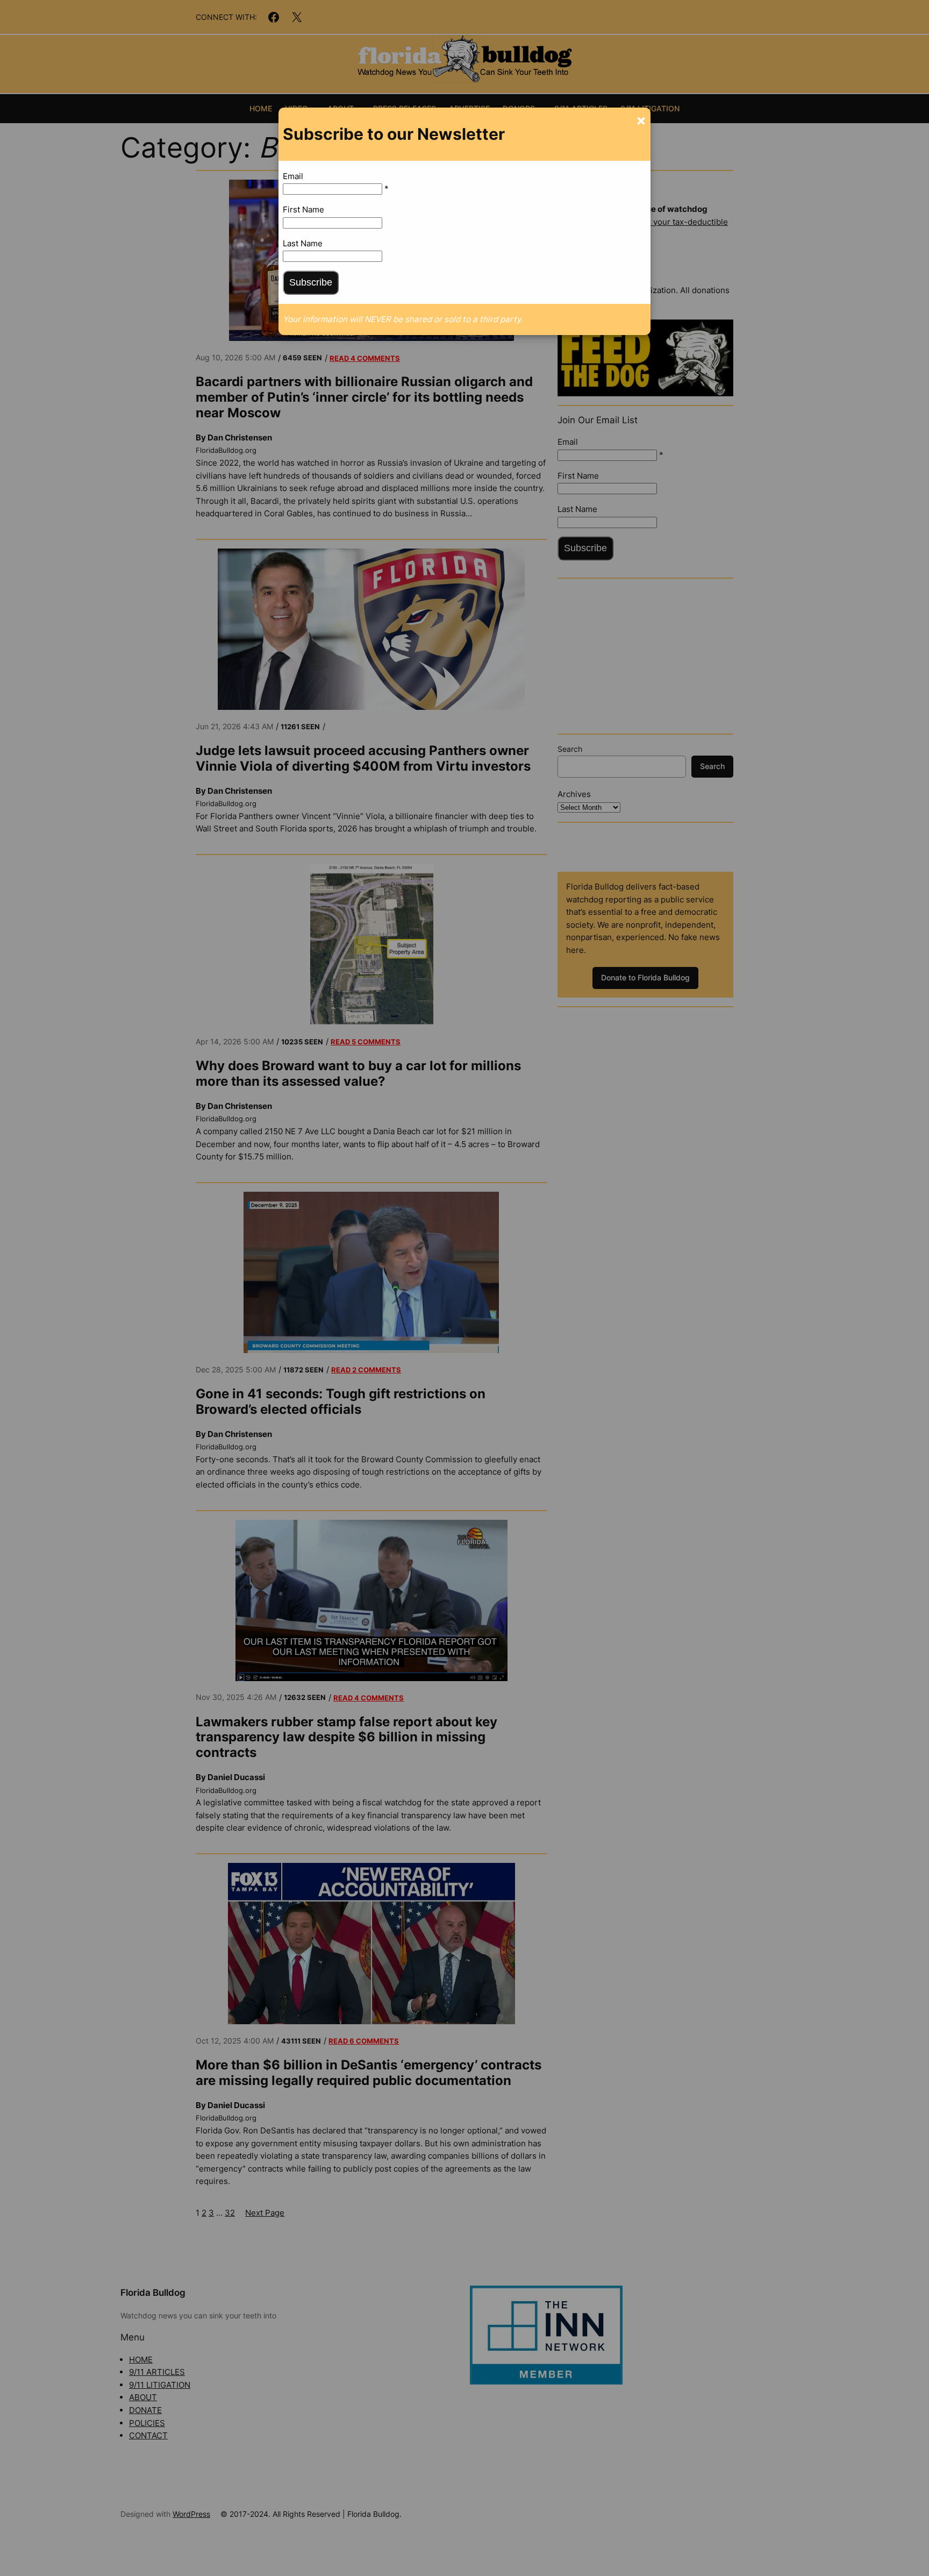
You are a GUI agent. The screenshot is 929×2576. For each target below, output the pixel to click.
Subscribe (311, 282)
